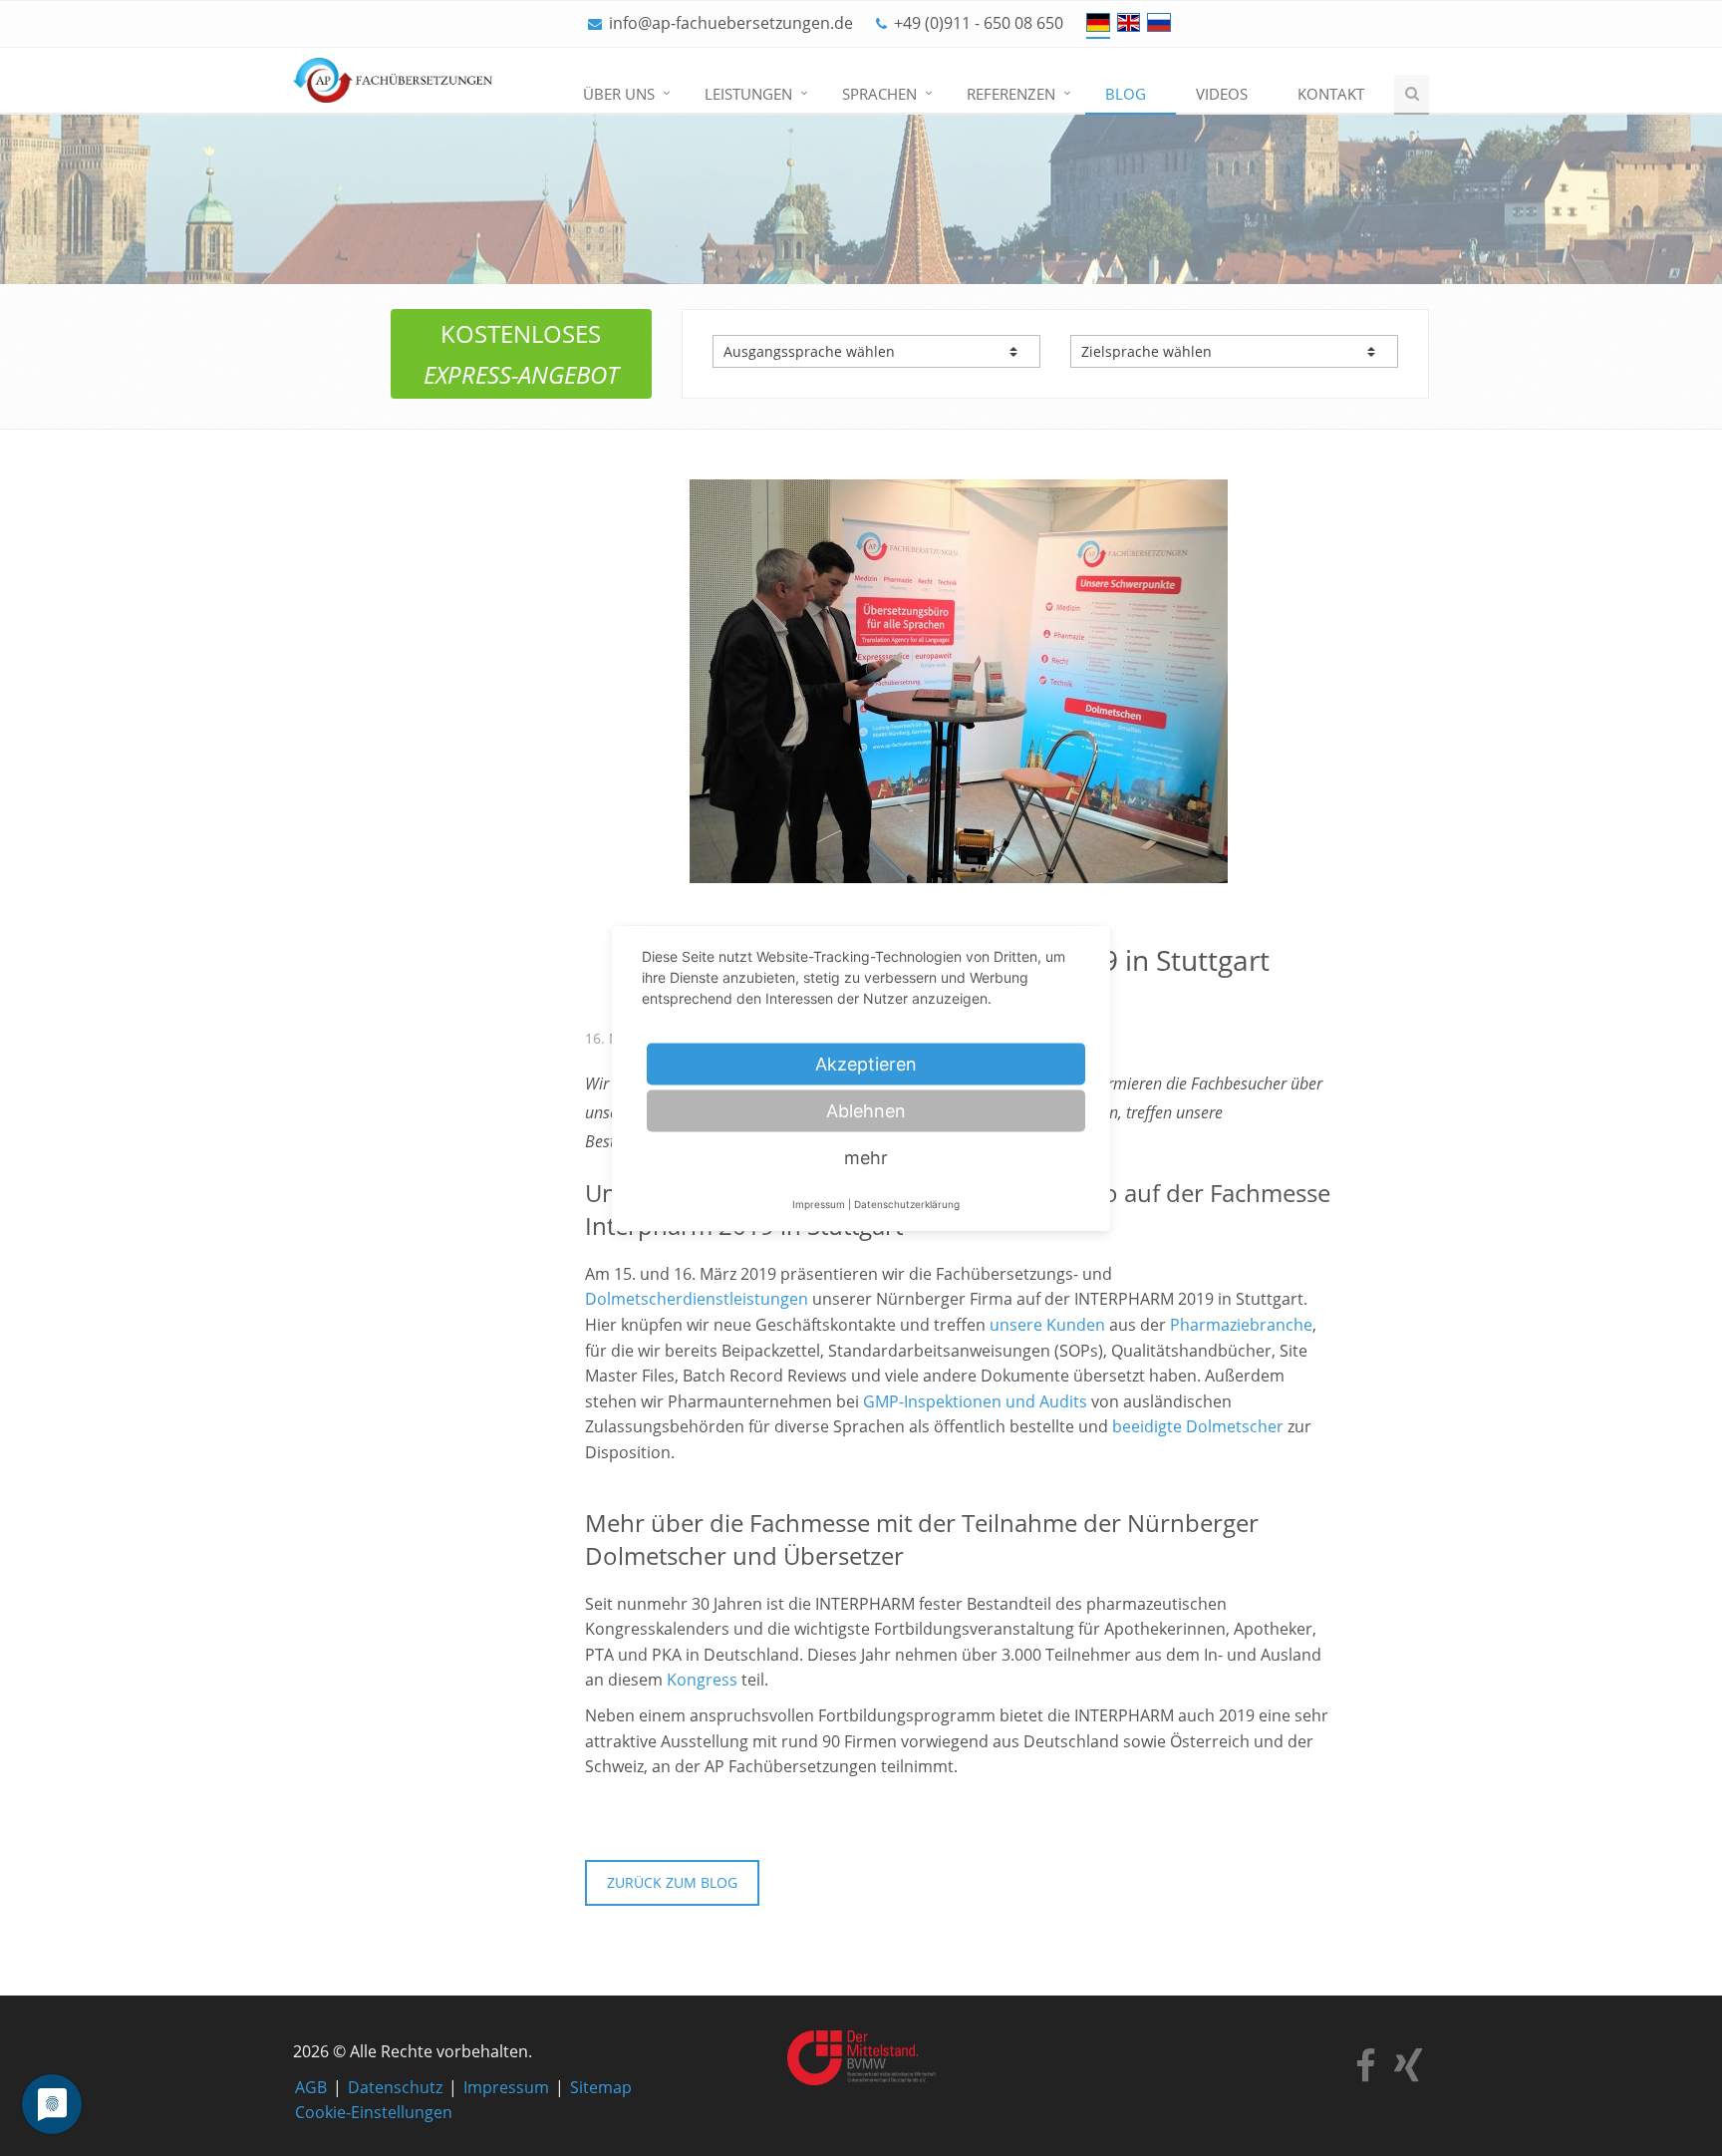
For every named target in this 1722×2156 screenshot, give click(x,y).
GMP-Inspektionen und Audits (975, 1401)
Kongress (702, 1680)
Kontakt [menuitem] (1331, 94)
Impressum (506, 2087)
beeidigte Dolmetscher (1198, 1426)
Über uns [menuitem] (619, 94)
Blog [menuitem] (1126, 94)
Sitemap (601, 2087)
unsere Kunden (1047, 1325)
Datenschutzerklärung (907, 1203)
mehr (866, 1157)
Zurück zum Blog (672, 1882)
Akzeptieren (866, 1063)
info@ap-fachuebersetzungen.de (731, 23)
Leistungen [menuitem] (748, 94)
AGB (311, 2087)
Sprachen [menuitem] (879, 94)
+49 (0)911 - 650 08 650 (979, 23)
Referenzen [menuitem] (1011, 94)
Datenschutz (395, 2087)
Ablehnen (866, 1110)
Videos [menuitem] (1222, 94)
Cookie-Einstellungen (374, 2112)
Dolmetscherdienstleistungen (697, 1299)
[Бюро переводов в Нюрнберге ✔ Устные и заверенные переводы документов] (1159, 22)
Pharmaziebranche (1241, 1325)
